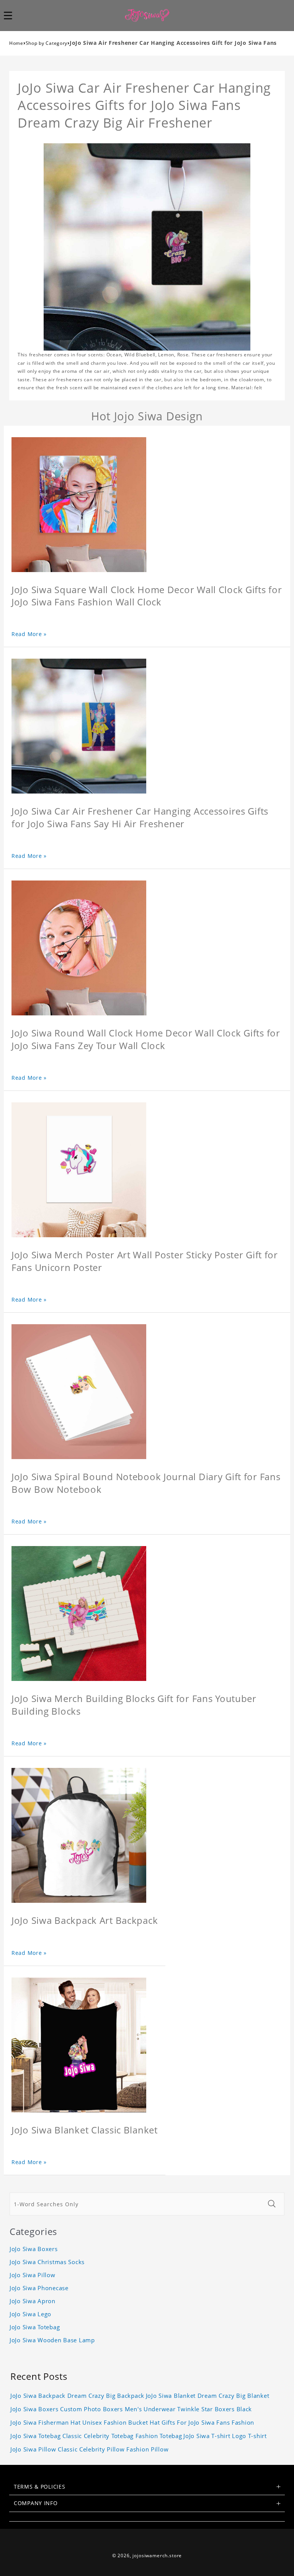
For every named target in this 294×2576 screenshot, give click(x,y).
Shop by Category (47, 43)
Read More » (29, 634)
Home (16, 43)
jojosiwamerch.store (157, 2556)
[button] (12, 15)
